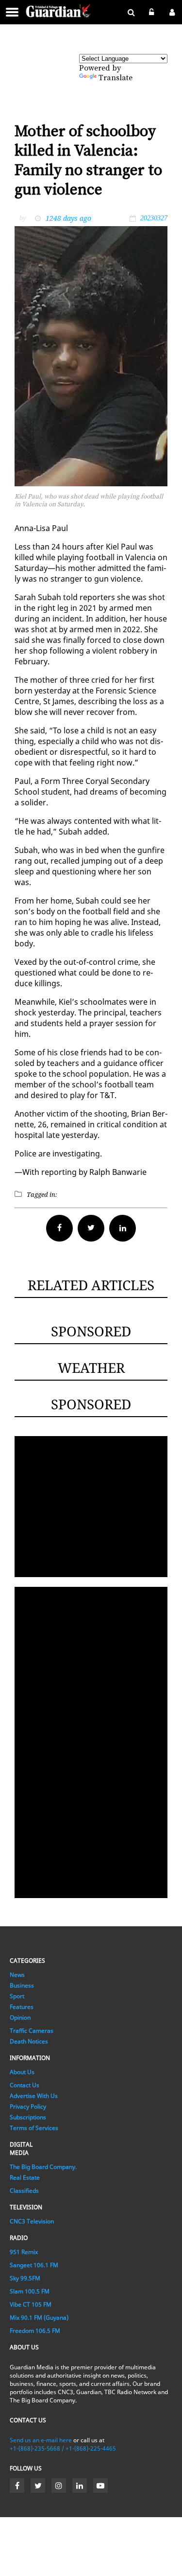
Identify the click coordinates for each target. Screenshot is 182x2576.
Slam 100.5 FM (30, 2291)
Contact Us (25, 2085)
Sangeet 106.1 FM (34, 2265)
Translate (116, 78)
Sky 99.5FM (25, 2278)
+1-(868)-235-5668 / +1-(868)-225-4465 (63, 2448)
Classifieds (24, 2191)
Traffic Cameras (32, 2031)
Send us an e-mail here (41, 2440)
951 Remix (24, 2252)
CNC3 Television (32, 2221)
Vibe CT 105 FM (31, 2304)
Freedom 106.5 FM (35, 2331)
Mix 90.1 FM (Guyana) (39, 2318)
